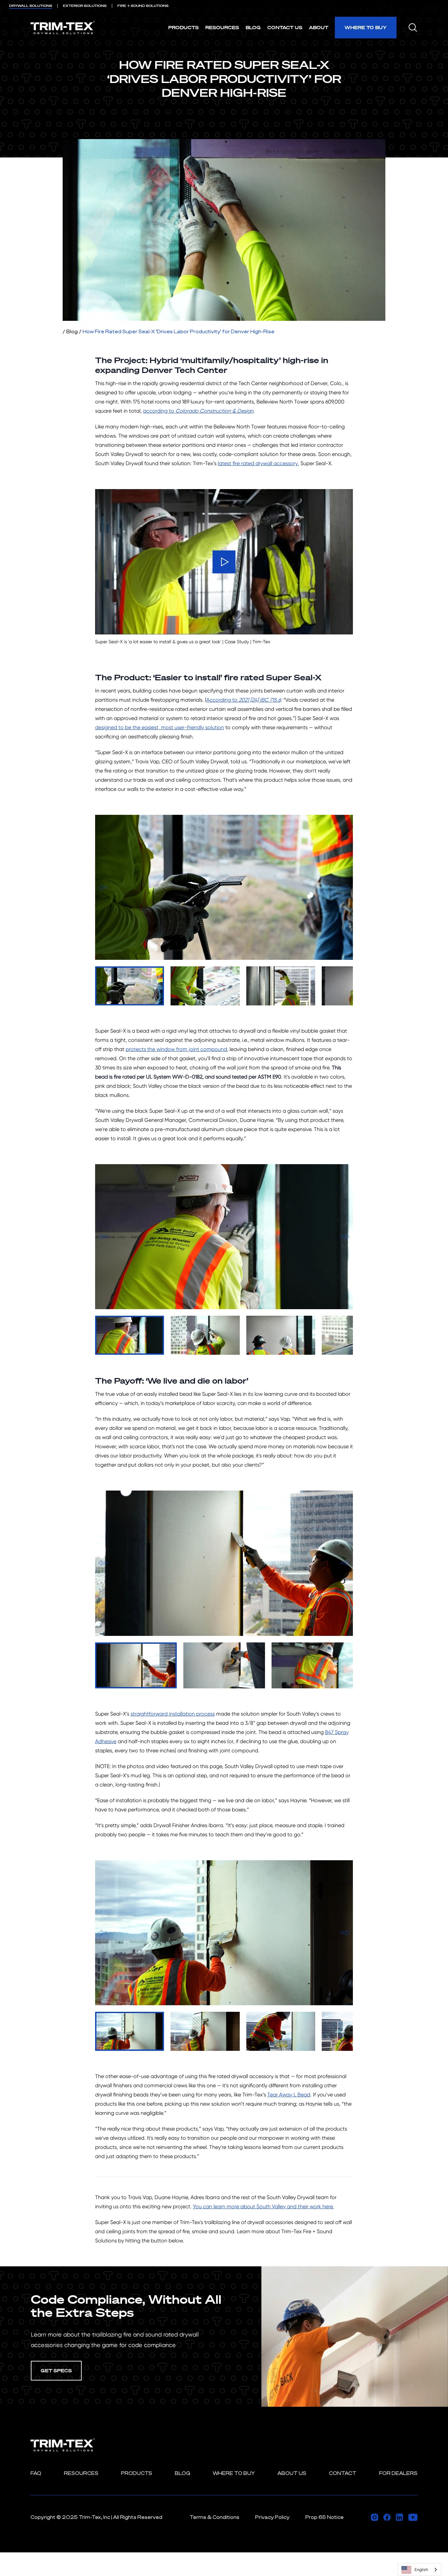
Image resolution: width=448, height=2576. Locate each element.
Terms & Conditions (214, 2517)
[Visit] (375, 2517)
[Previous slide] (103, 887)
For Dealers (398, 2473)
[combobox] (420, 2570)
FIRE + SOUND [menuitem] (143, 6)
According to (244, 700)
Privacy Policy (272, 2517)
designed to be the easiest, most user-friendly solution (160, 727)
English (421, 2570)
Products (183, 27)
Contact (343, 2473)
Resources (222, 27)
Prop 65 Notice (325, 2517)
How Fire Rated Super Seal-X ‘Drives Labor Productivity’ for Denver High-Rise (179, 331)
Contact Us (285, 27)
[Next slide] (345, 887)
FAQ (36, 2473)
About (319, 27)
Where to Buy (366, 27)
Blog (253, 27)
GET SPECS (56, 2370)
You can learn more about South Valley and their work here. (263, 2206)
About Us (292, 2473)
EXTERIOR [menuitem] (85, 6)
